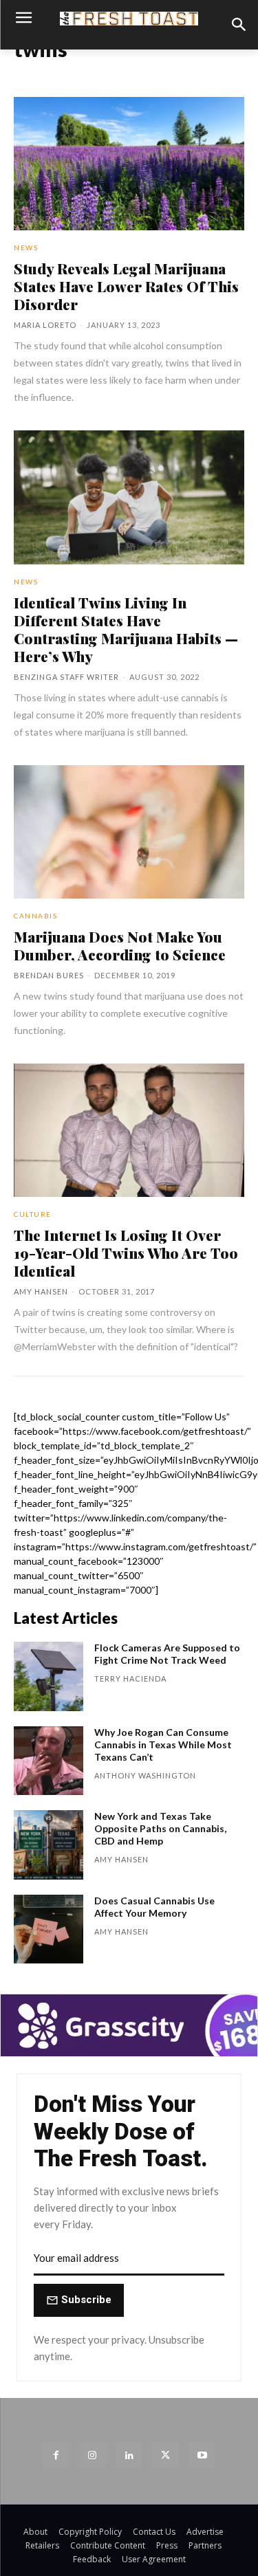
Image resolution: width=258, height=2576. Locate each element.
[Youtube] (202, 2455)
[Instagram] (93, 2455)
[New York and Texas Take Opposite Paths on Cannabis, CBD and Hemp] (49, 1845)
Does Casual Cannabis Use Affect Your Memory (154, 1907)
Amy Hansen (41, 1291)
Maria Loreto (45, 325)
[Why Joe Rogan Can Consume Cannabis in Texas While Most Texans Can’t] (49, 1761)
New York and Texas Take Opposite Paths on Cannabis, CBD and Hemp (160, 1828)
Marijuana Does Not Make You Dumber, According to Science (120, 945)
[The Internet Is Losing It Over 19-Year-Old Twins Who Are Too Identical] (129, 1130)
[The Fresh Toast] (129, 19)
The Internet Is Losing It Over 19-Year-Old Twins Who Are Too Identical (126, 1253)
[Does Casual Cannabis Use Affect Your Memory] (49, 1929)
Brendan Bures (49, 975)
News (26, 247)
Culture (33, 1214)
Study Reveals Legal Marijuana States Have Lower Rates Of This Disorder (126, 286)
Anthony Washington (145, 1775)
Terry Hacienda (130, 1678)
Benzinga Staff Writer (66, 677)
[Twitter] (165, 2455)
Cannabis (35, 916)
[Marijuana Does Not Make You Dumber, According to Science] (129, 832)
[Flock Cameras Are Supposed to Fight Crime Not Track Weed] (49, 1676)
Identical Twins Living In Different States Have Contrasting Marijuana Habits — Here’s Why (126, 629)
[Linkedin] (129, 2455)
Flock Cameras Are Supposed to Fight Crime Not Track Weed (167, 1654)
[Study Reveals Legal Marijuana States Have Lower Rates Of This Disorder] (129, 164)
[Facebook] (56, 2455)
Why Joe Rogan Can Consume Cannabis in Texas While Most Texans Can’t (163, 1744)
